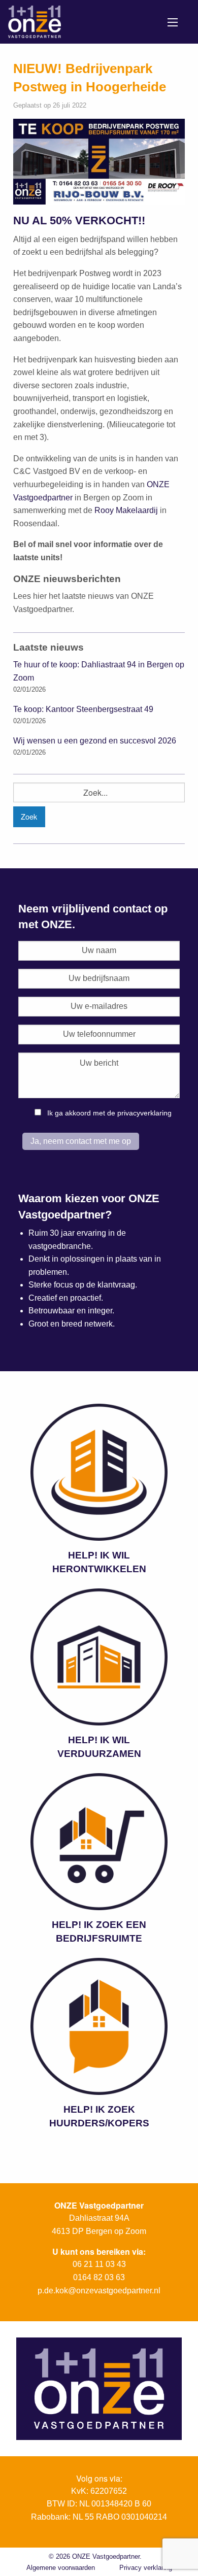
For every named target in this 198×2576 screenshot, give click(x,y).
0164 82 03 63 (99, 2277)
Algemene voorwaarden (61, 2568)
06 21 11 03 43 (99, 2264)
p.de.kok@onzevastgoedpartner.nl (99, 2291)
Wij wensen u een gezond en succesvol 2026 (95, 741)
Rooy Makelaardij (126, 510)
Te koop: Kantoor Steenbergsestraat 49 (83, 709)
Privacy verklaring (146, 2568)
